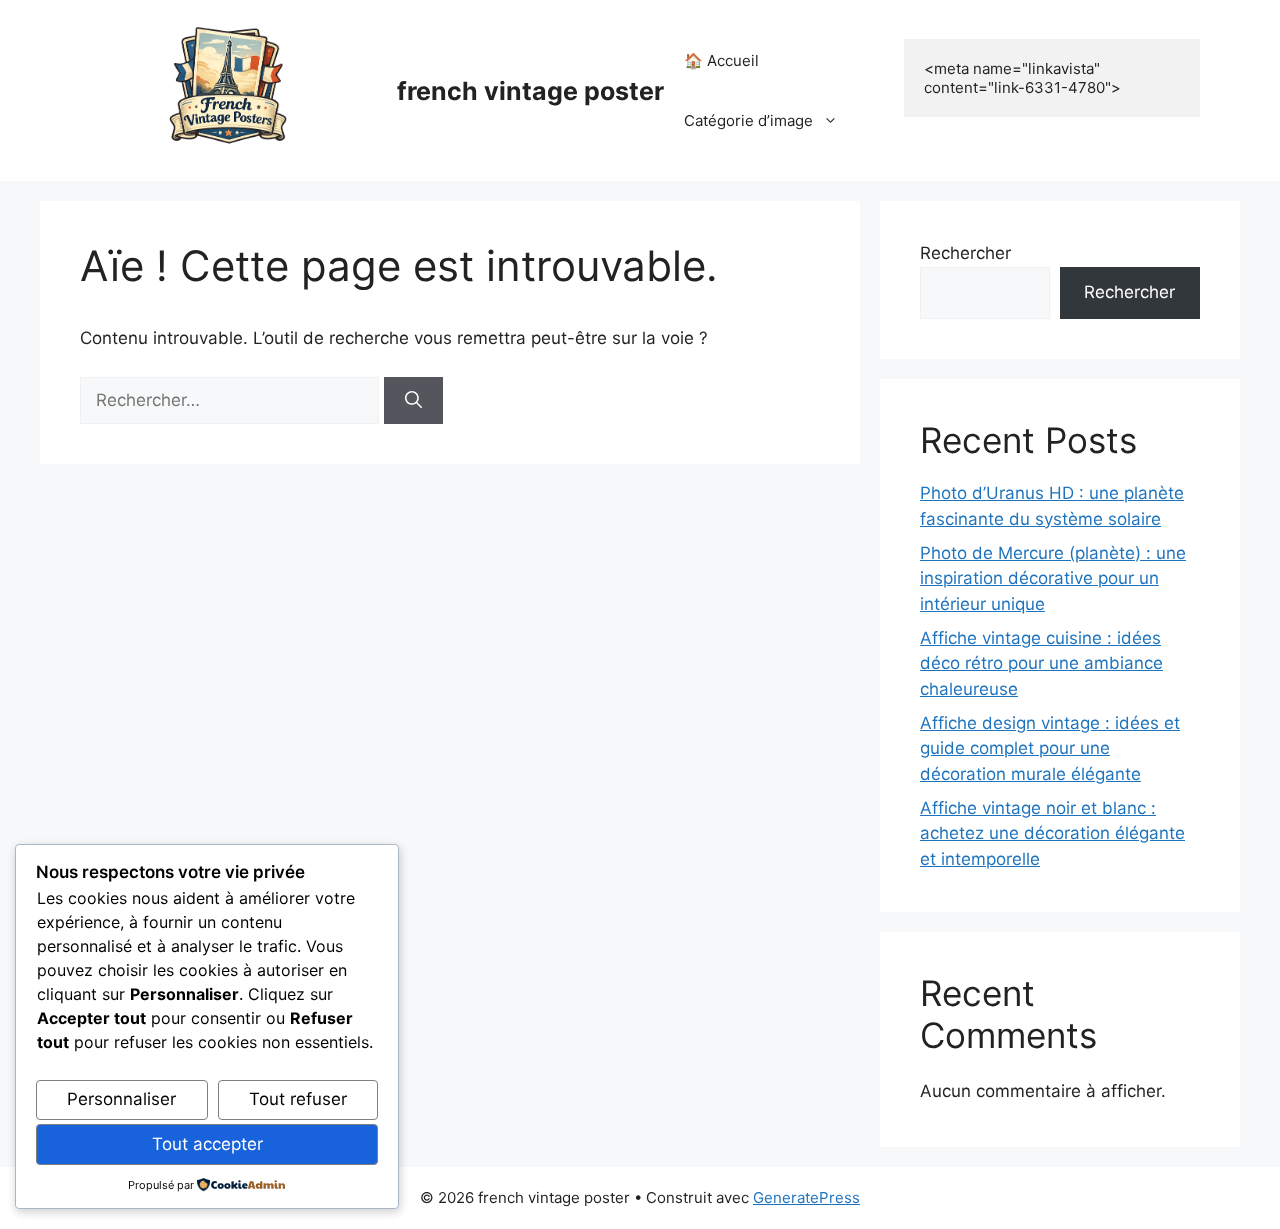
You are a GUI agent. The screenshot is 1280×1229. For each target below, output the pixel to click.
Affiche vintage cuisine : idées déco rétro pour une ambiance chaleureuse (1041, 663)
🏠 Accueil (721, 60)
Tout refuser (298, 1099)
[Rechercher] (413, 401)
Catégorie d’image (748, 120)
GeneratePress (806, 1197)
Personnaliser (121, 1099)
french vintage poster (530, 91)
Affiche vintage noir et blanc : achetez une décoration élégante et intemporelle (1052, 833)
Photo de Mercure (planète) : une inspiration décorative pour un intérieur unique (1053, 578)
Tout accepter (207, 1144)
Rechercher (965, 253)
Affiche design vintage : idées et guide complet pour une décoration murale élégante (1050, 748)
